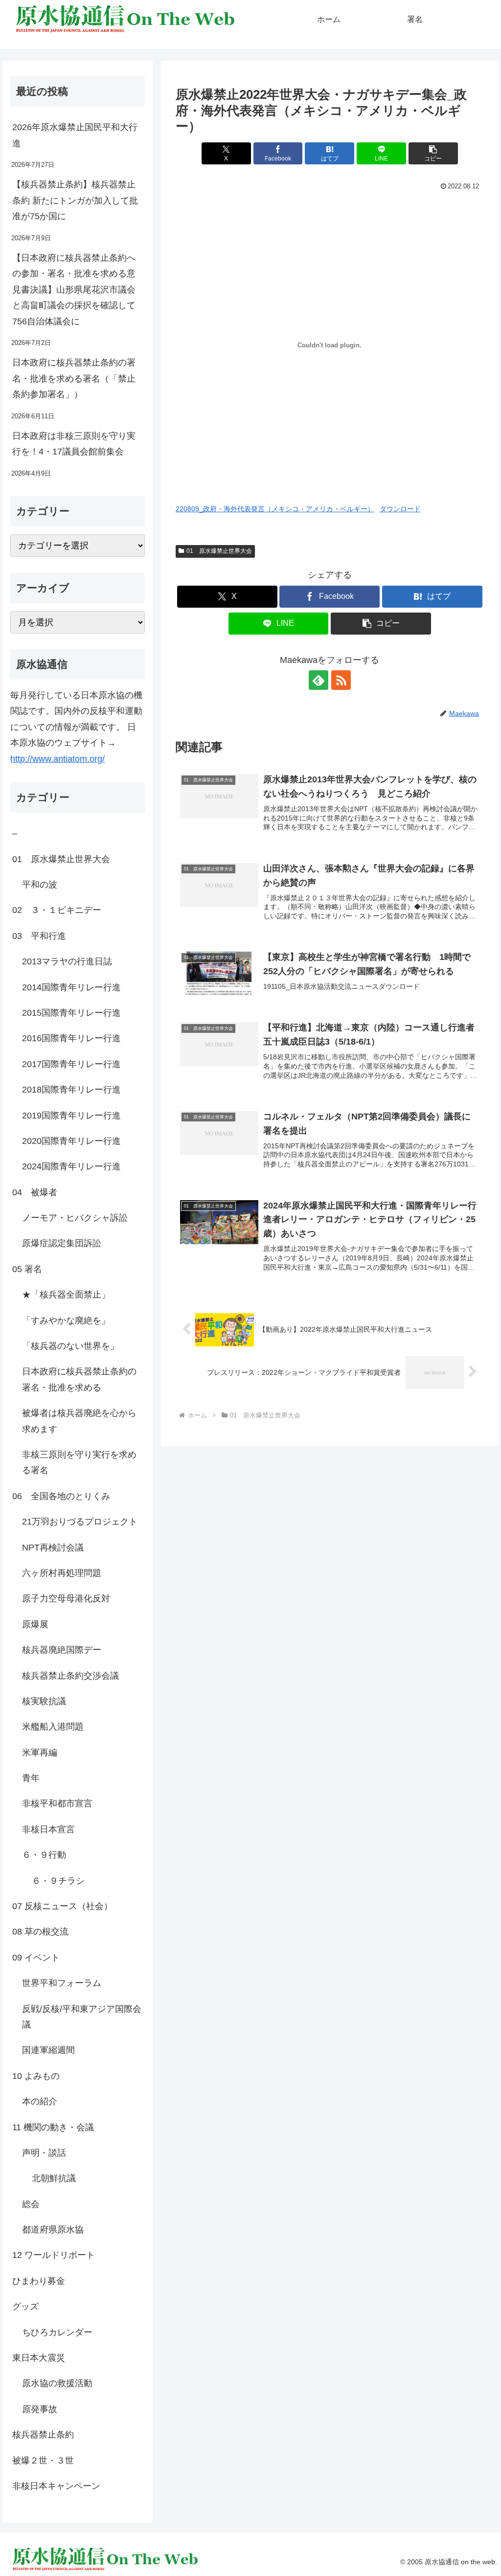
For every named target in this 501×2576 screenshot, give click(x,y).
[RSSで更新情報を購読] (341, 680)
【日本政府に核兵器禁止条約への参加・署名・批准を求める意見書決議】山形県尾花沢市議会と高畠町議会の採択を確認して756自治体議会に (74, 290)
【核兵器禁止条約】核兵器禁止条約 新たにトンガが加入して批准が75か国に (75, 200)
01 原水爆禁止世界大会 (219, 551)
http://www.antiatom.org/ (57, 759)
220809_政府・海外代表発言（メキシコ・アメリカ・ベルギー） (275, 509)
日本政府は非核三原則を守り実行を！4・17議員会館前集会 (74, 444)
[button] (433, 153)
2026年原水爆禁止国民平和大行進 (75, 135)
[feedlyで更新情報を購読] (319, 680)
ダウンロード (400, 509)
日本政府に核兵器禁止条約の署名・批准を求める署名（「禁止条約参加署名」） (74, 378)
